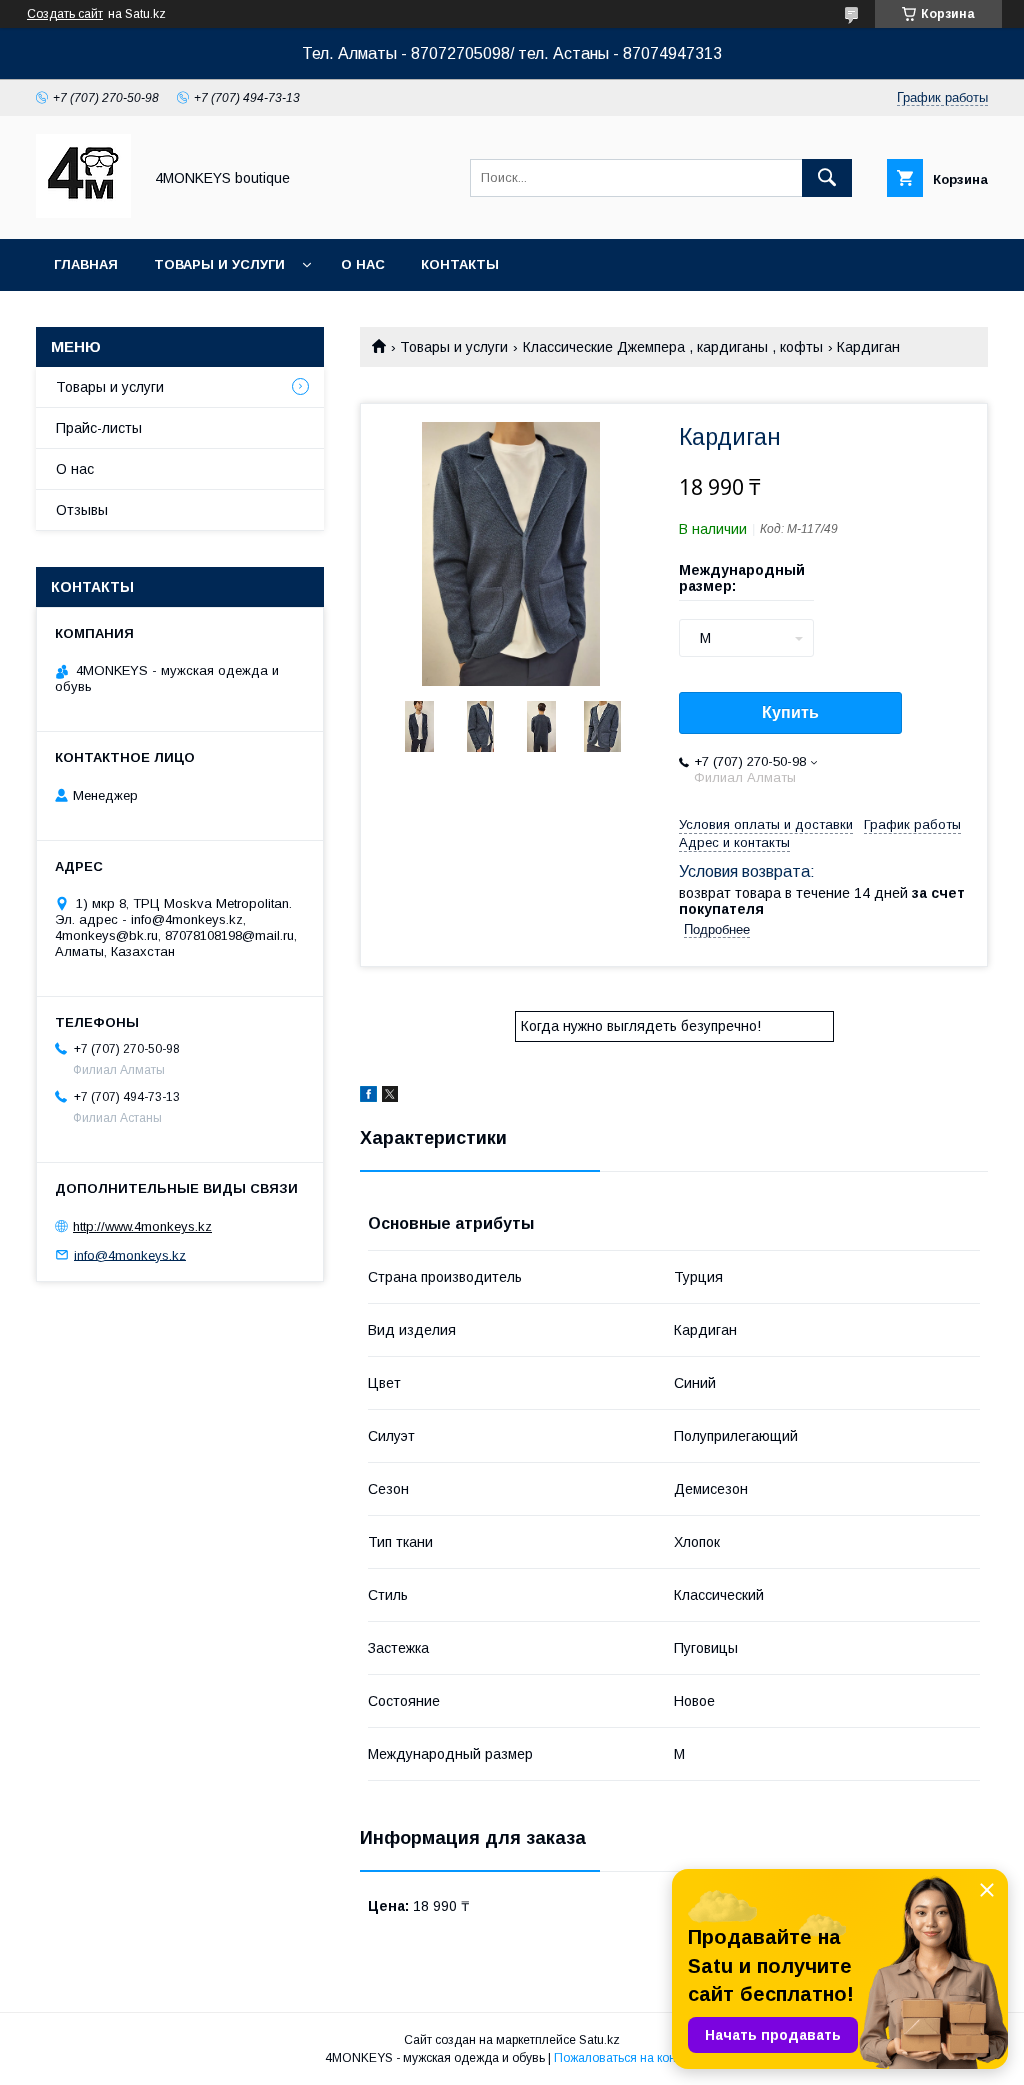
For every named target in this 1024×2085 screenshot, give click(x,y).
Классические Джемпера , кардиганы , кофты (673, 347)
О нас (363, 264)
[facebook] (368, 1097)
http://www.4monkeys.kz (142, 1226)
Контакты (460, 264)
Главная (86, 264)
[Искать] (827, 178)
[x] (390, 1097)
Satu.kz (599, 2040)
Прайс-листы (99, 428)
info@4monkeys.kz (130, 1254)
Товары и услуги (219, 264)
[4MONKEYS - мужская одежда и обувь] (83, 213)
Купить (790, 712)
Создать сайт (65, 14)
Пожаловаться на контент (627, 2058)
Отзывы (82, 510)
